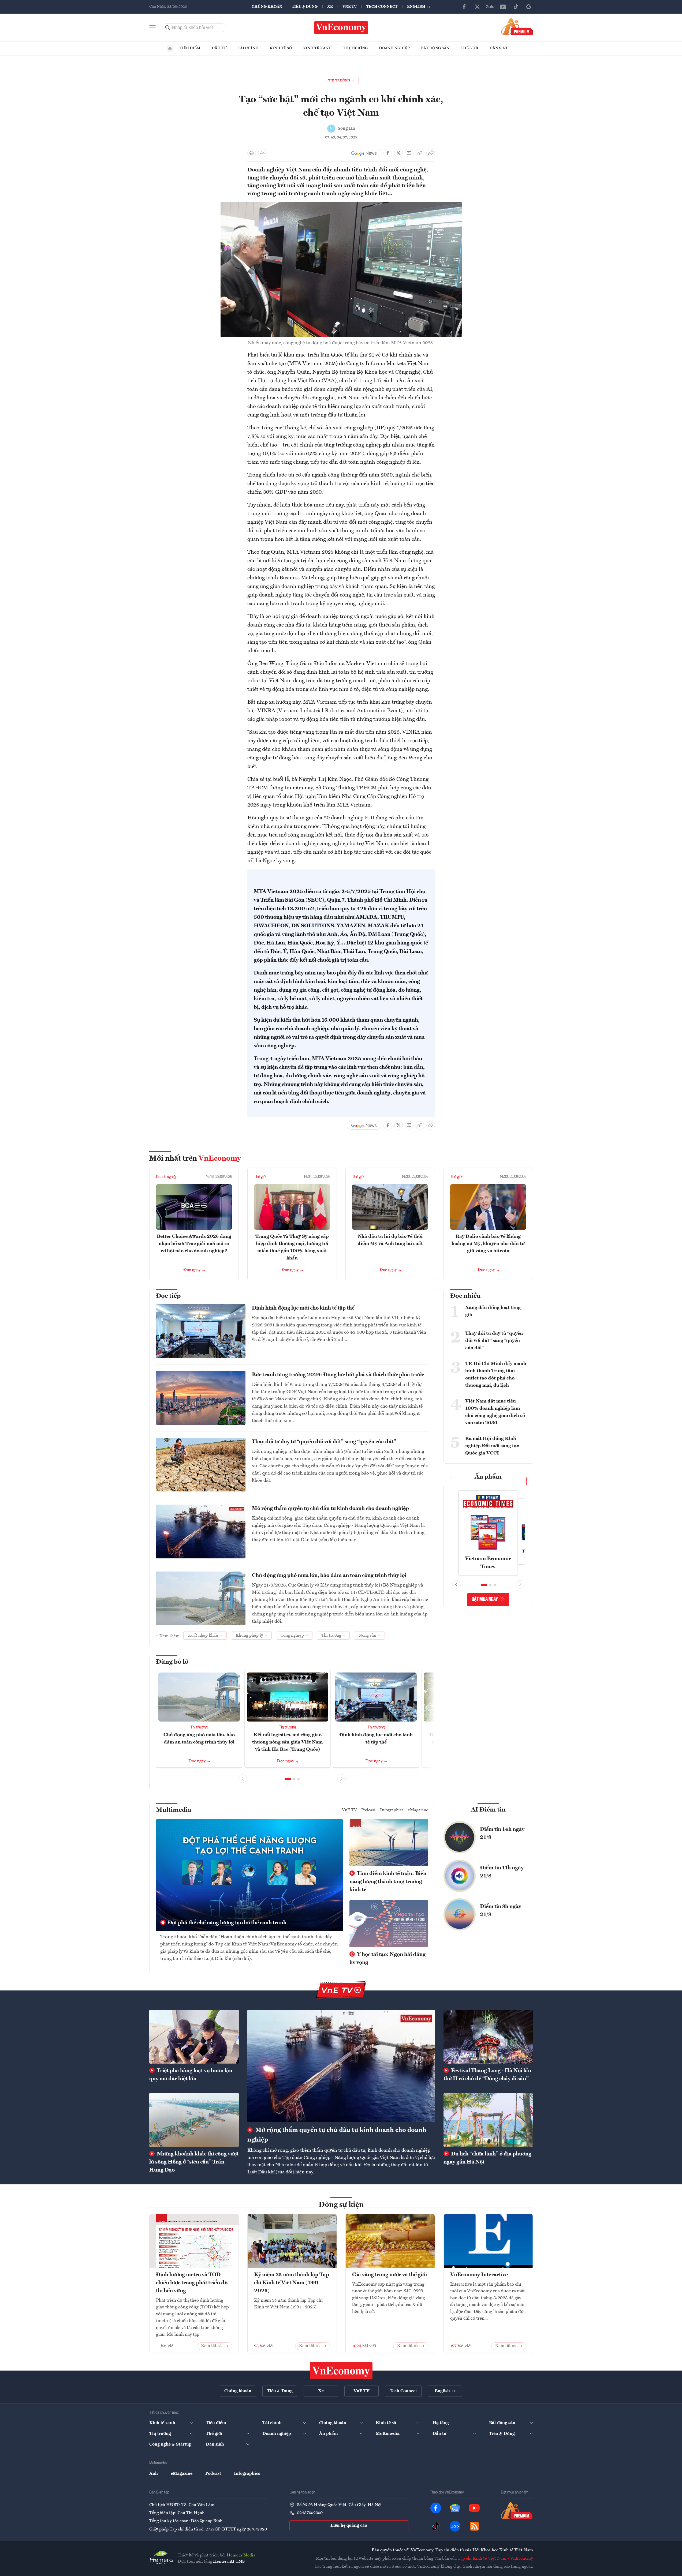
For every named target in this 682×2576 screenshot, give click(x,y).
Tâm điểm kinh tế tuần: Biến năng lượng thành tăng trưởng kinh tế (388, 1882)
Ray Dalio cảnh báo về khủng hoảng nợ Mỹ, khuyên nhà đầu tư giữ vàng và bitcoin (488, 1244)
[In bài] (252, 153)
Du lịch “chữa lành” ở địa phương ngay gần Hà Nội (487, 2158)
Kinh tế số (281, 48)
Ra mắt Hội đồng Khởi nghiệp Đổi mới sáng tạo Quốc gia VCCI (492, 1446)
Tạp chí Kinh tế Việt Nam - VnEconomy (495, 2559)
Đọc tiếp (168, 1296)
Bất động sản (435, 48)
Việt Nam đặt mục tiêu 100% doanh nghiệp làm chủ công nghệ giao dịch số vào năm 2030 (495, 1412)
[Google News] (529, 7)
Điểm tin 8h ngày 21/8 (501, 1911)
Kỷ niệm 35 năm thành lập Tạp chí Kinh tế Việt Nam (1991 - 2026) (292, 2283)
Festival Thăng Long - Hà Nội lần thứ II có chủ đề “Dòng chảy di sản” (487, 2075)
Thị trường (355, 48)
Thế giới (469, 48)
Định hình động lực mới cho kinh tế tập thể (303, 1308)
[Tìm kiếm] (168, 28)
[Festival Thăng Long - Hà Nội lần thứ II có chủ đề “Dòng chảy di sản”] (488, 2037)
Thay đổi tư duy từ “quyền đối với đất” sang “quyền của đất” (324, 1442)
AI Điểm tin (488, 1810)
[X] (477, 7)
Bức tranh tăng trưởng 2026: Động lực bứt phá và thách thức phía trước (338, 1375)
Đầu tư (219, 48)
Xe (330, 7)
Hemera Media (241, 2555)
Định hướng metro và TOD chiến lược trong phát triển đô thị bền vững (192, 2283)
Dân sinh (499, 48)
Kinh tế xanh (317, 48)
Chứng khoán (267, 7)
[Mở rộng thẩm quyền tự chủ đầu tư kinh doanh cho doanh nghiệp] (341, 2066)
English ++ (419, 7)
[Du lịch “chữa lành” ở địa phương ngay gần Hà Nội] (488, 2120)
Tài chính (248, 48)
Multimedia (174, 1810)
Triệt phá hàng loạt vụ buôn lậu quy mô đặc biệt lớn (191, 2075)
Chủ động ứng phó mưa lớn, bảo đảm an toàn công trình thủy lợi (329, 1576)
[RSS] (474, 2526)
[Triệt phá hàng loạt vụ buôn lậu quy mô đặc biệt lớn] (194, 2037)
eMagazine (418, 1810)
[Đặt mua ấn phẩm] (517, 27)
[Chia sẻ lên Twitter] (398, 153)
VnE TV (350, 7)
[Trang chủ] (170, 48)
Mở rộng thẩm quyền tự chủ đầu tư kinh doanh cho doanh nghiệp (330, 1509)
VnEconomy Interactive (479, 2275)
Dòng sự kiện (341, 2205)
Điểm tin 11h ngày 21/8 (502, 1872)
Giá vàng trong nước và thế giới (390, 2275)
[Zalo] (490, 7)
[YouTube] (503, 7)
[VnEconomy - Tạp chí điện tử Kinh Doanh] (341, 2371)
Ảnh (154, 2474)
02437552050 (310, 2513)
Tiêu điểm (190, 48)
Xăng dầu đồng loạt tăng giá (493, 1311)
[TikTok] (516, 7)
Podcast (368, 1810)
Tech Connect (382, 7)
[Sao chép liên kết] (420, 153)
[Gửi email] (409, 153)
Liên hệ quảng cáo (349, 2526)
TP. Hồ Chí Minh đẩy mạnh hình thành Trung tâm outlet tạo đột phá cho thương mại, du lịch (496, 1375)
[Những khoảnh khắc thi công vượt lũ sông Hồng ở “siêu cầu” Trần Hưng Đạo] (194, 2120)
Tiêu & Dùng (305, 7)
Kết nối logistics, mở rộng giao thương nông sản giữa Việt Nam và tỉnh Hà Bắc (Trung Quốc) (287, 1742)
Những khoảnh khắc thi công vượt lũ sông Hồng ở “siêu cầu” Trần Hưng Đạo (194, 2162)
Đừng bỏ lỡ (172, 1662)
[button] (288, 1779)
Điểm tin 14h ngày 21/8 (502, 1833)
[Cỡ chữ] (262, 153)
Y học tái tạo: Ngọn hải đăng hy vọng (387, 1959)
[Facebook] (464, 7)
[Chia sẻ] (431, 153)
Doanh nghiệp (394, 48)
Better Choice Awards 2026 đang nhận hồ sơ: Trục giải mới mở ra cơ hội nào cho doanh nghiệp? (194, 1244)
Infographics (392, 1810)
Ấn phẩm (488, 1477)
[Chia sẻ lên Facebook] (388, 153)
